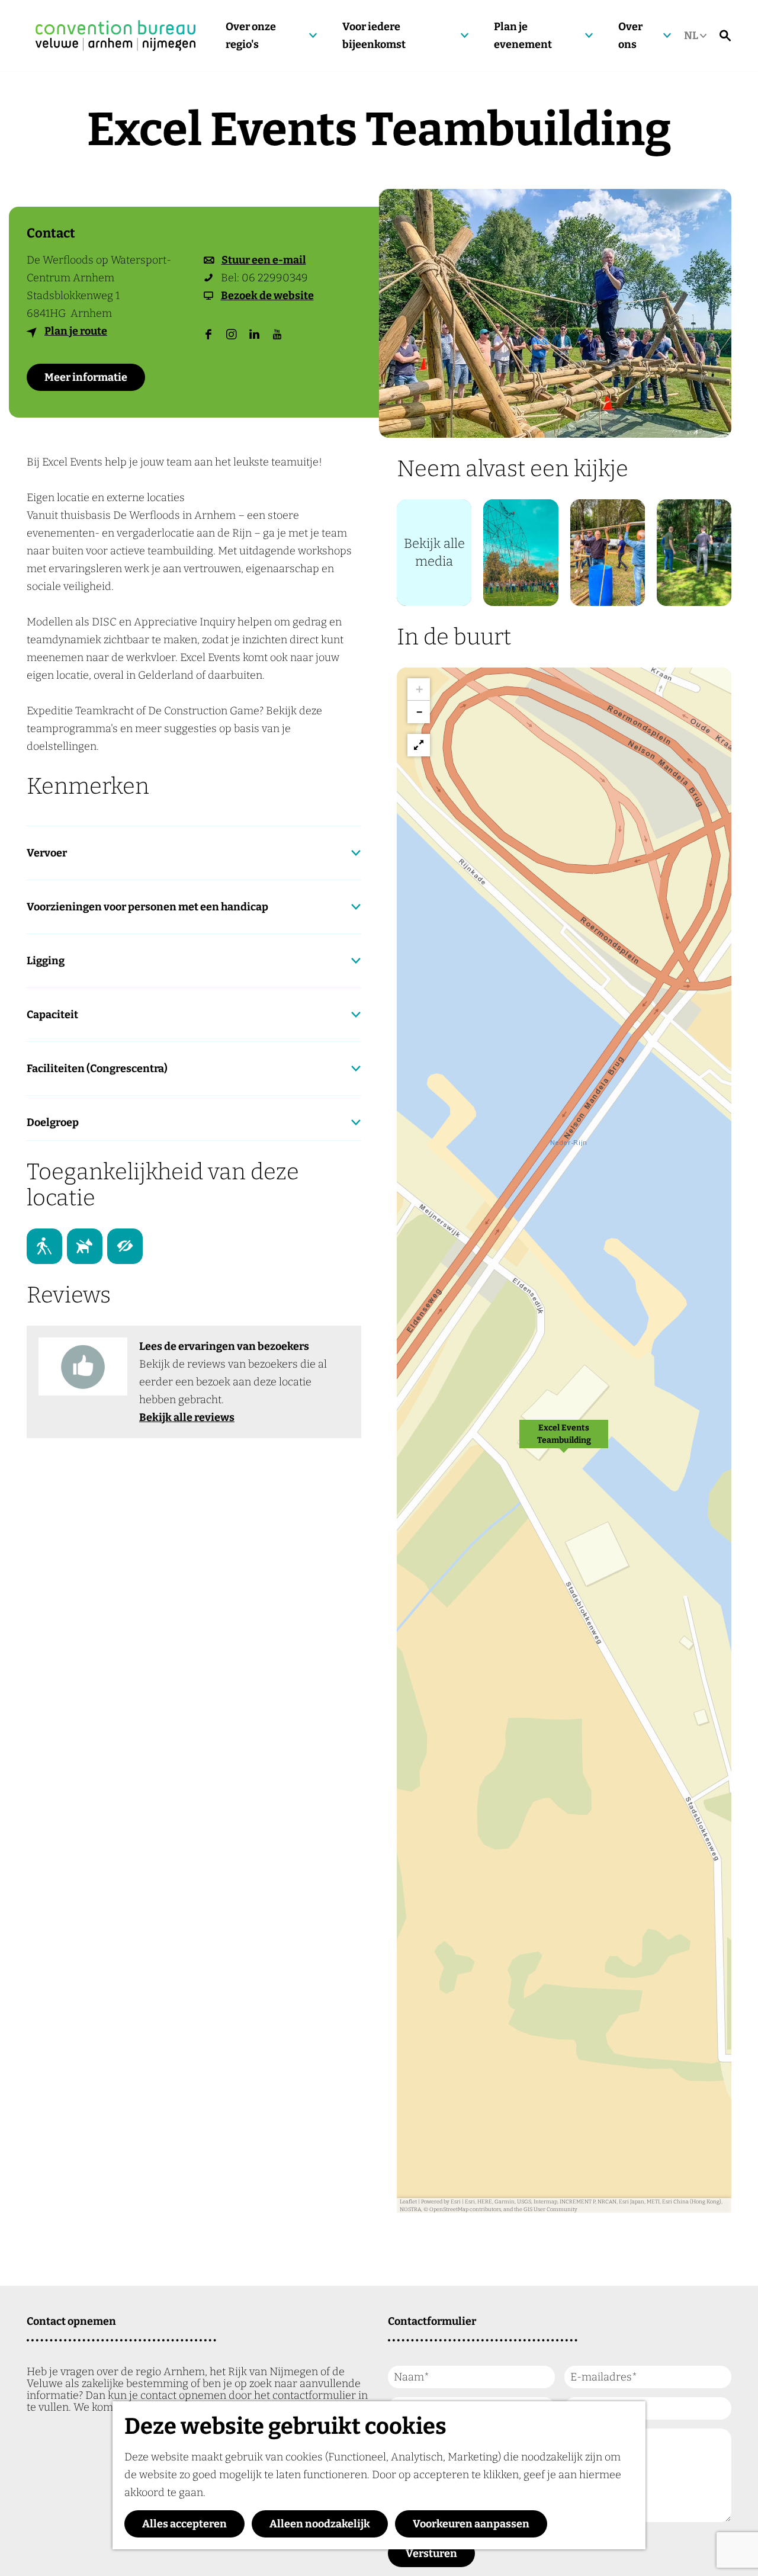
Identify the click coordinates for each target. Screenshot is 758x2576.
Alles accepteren (184, 2524)
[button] (564, 1441)
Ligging (46, 961)
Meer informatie (86, 377)
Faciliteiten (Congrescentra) (97, 1069)
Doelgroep (53, 1122)
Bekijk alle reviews (187, 1417)
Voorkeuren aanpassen (471, 2524)
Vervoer (47, 853)
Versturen (431, 2553)
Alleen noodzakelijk (320, 2524)
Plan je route (76, 331)
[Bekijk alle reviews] (83, 1366)
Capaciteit (52, 1015)
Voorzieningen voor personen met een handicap (147, 907)
